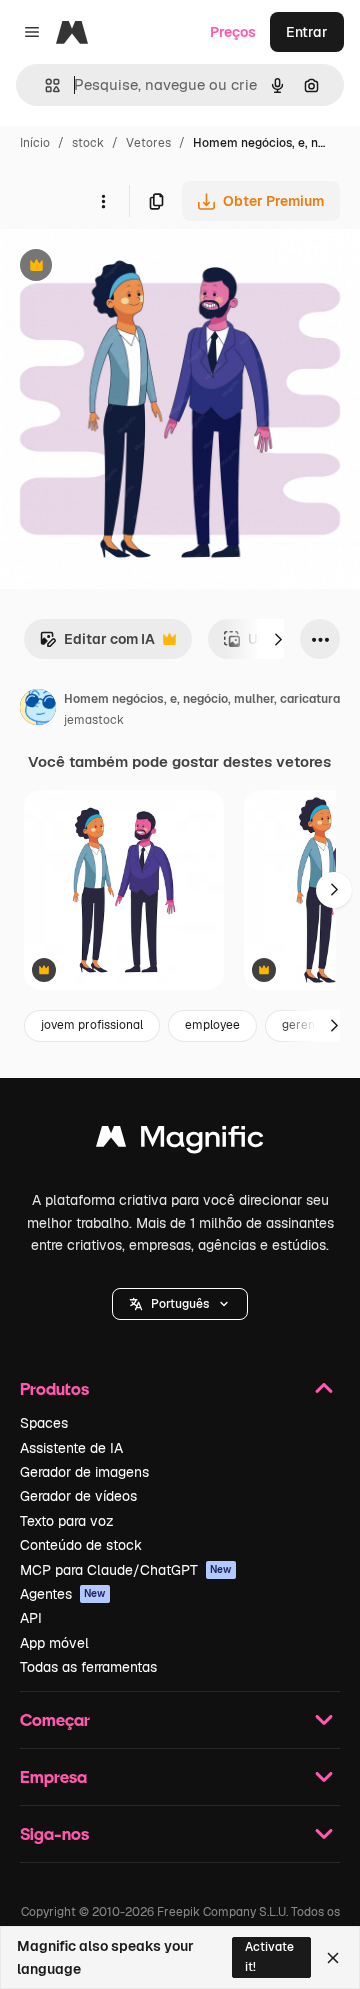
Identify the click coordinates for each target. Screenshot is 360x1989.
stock (88, 143)
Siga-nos (54, 1833)
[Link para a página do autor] (38, 710)
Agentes (63, 1594)
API (31, 1618)
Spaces (44, 1423)
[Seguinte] (278, 639)
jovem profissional (92, 1025)
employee (212, 1025)
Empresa (53, 1776)
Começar (55, 1719)
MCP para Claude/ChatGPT (126, 1570)
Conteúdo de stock (81, 1545)
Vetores (148, 143)
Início (35, 143)
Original (128, 267)
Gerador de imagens (84, 1472)
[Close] (333, 1958)
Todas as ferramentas (88, 1667)
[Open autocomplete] (44, 85)
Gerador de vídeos (78, 1496)
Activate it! (269, 1956)
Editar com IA (97, 644)
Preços (233, 32)
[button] (180, 1304)
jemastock (94, 720)
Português (180, 1304)
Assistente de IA (71, 1448)
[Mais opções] (103, 201)
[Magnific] (180, 1141)
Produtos (54, 1388)
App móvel (54, 1643)
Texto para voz (67, 1521)
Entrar (307, 32)
